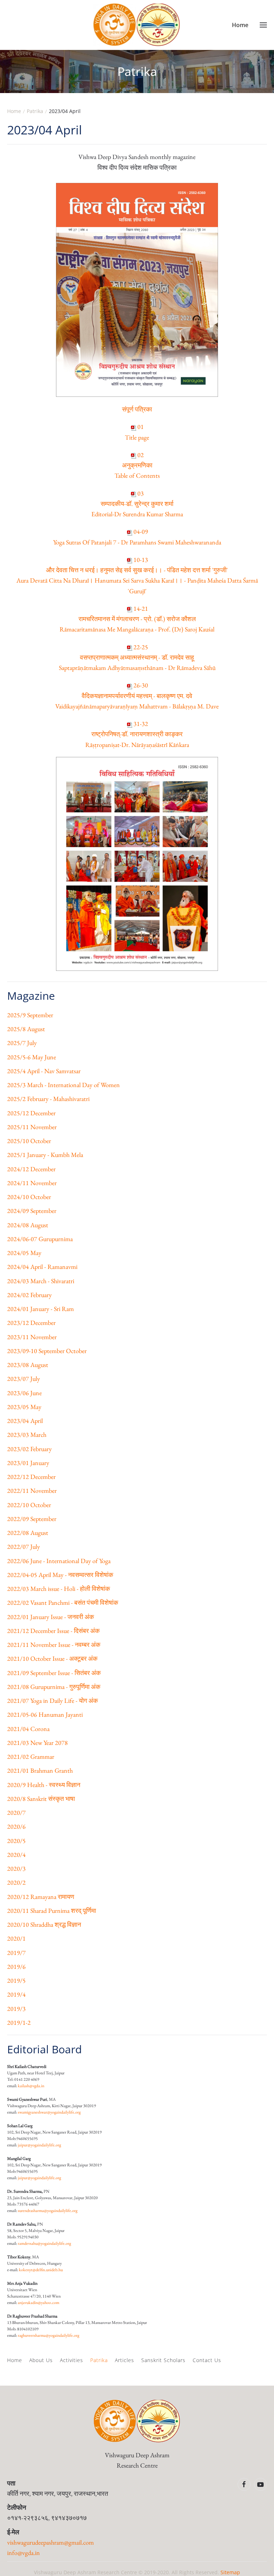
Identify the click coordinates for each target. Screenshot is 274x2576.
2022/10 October (29, 1505)
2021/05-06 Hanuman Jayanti (45, 1714)
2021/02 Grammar (31, 1756)
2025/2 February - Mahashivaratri (48, 1099)
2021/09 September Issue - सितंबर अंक (54, 1673)
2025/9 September (30, 1015)
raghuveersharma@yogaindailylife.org (49, 2335)
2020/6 (16, 1826)
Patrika (99, 2360)
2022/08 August (28, 1533)
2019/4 (16, 1994)
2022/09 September (32, 1519)
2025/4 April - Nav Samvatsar (44, 1071)
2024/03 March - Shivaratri (41, 1281)
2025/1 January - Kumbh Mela (45, 1155)
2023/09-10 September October (47, 1351)
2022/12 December (31, 1477)
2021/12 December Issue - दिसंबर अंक (53, 1631)
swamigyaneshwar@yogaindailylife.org (49, 2112)
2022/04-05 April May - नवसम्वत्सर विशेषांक (60, 1575)
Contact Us (207, 2360)
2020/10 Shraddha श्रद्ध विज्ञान (44, 1924)
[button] (263, 25)
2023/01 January (28, 1463)
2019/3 (16, 2009)
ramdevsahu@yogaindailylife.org (44, 2243)
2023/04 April (25, 1421)
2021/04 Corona (28, 1729)
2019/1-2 (19, 2022)
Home (15, 2360)
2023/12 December (31, 1323)
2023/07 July (24, 1379)
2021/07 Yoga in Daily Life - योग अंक (52, 1701)
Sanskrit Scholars (163, 2360)
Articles (125, 2360)
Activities (72, 2360)
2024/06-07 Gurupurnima (40, 1239)
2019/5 (16, 1980)
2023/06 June (24, 1393)
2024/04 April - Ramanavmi (42, 1267)
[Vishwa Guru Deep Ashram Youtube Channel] (260, 2484)
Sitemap (230, 2572)
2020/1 (16, 1938)
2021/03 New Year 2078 (37, 1743)
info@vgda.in (24, 2553)
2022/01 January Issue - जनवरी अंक (50, 1617)
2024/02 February (29, 1295)
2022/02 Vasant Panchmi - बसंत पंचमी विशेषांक (63, 1602)
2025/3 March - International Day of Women (64, 1085)
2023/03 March (27, 1435)
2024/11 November (32, 1183)
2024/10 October (29, 1197)
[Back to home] (137, 25)
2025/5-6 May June (32, 1057)
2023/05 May (24, 1407)
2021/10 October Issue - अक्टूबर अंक (52, 1658)
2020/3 (16, 1868)
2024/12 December (31, 1169)
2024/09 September (32, 1211)
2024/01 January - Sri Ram (40, 1309)
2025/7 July (22, 1043)
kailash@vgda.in (31, 2086)
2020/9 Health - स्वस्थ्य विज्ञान (44, 1785)
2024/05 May (24, 1253)
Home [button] (240, 25)
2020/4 (16, 1855)
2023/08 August (28, 1365)
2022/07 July (24, 1546)
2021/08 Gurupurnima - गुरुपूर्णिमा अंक (54, 1687)
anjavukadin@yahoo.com (39, 2303)
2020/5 (16, 1841)
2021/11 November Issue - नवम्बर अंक (54, 1645)
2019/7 (16, 1953)
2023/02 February (29, 1449)
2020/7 (16, 1812)
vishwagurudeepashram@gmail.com (50, 2542)
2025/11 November (32, 1127)
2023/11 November (32, 1337)
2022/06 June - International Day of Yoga (59, 1561)
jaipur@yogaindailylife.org (39, 2145)
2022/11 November (32, 1491)
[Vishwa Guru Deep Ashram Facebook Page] (244, 2484)
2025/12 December (31, 1113)
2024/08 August (28, 1225)
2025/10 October (29, 1141)
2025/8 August (26, 1029)
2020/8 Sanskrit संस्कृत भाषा (41, 1799)
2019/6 (16, 1966)
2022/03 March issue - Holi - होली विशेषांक (59, 1589)
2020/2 (16, 1882)
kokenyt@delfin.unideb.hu (41, 2270)
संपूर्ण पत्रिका (137, 409)
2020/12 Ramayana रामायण (41, 1897)
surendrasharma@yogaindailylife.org (48, 2211)
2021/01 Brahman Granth (40, 1770)
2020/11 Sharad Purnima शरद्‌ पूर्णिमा (52, 1911)
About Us (41, 2360)
